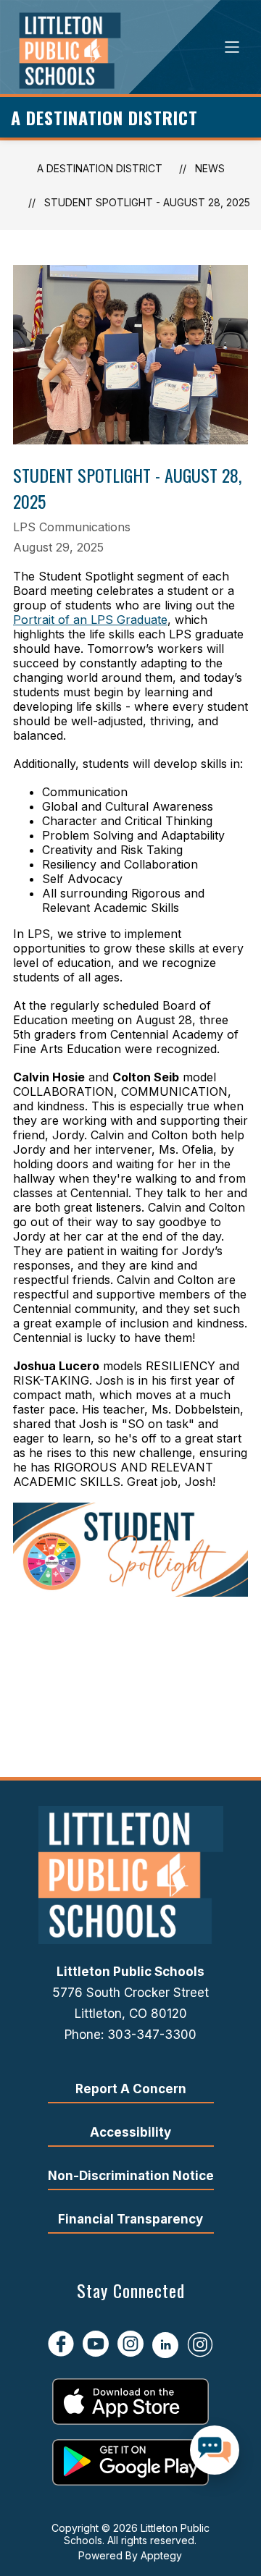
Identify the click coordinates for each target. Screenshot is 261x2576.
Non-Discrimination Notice (131, 2176)
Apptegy (161, 2555)
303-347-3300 (152, 2035)
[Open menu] (232, 47)
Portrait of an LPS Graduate (90, 620)
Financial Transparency (130, 2219)
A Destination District (100, 168)
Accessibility (130, 2132)
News (210, 168)
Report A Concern (131, 2089)
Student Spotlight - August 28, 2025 (147, 202)
